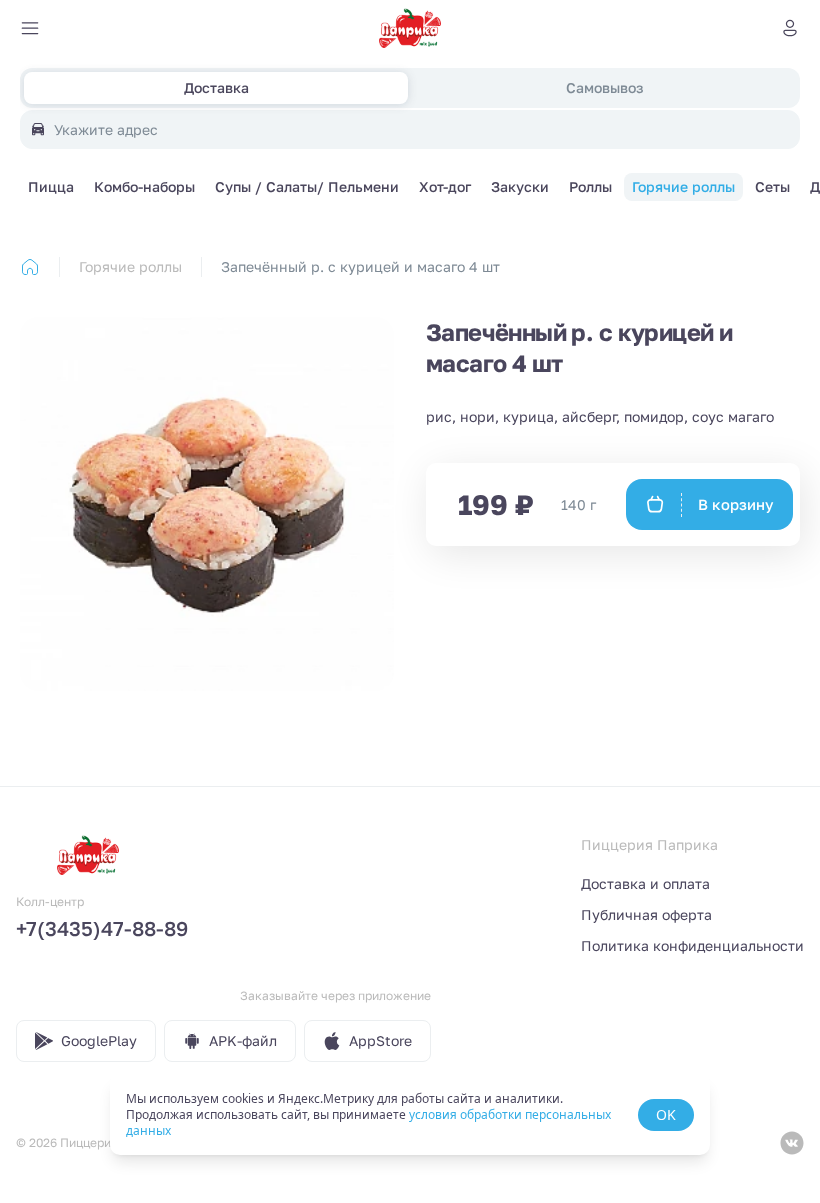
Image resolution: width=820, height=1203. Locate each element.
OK (666, 1114)
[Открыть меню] (30, 28)
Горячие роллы (130, 266)
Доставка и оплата (645, 883)
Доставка (216, 87)
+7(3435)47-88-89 (102, 928)
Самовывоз (604, 87)
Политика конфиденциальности (692, 945)
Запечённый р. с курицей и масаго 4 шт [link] (360, 266)
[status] (410, 1115)
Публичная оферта (646, 914)
